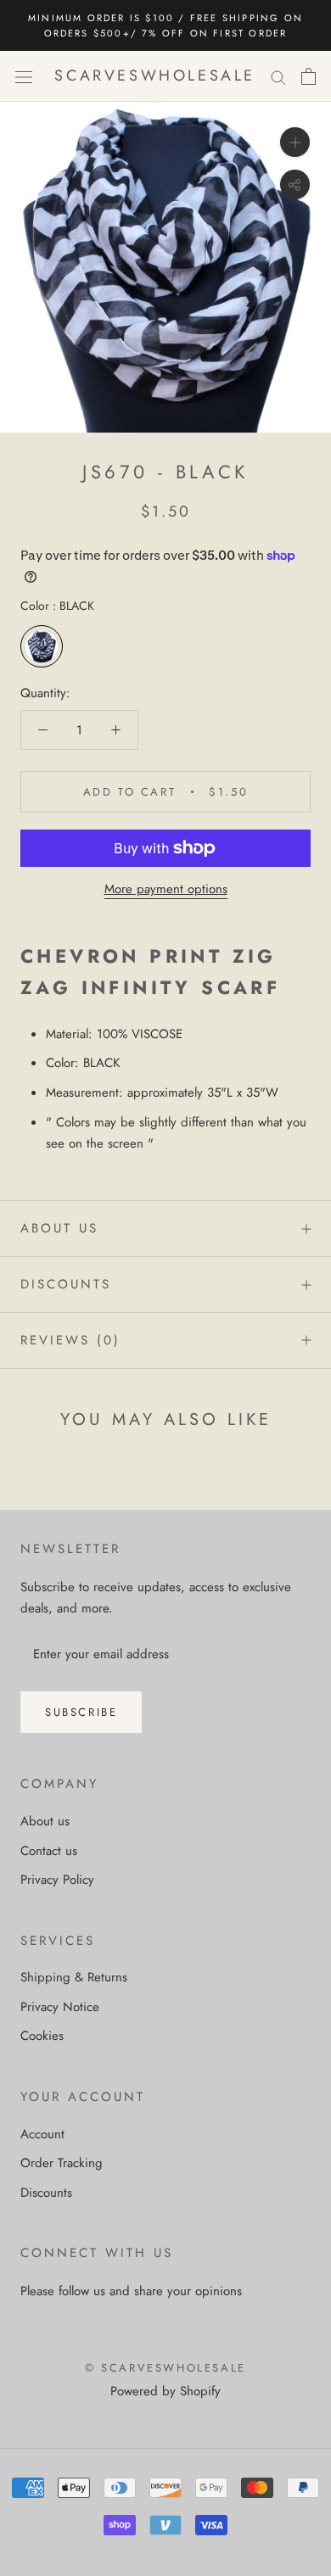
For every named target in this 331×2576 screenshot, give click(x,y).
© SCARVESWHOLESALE (165, 2368)
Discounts (66, 1284)
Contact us (49, 1851)
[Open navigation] (24, 76)
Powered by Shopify (165, 2391)
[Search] (278, 77)
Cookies (42, 2036)
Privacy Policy (57, 1880)
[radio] (42, 646)
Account (42, 2134)
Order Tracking (62, 2163)
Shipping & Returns (74, 1977)
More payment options (166, 889)
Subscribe (81, 1712)
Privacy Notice (60, 2007)
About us (59, 1228)
